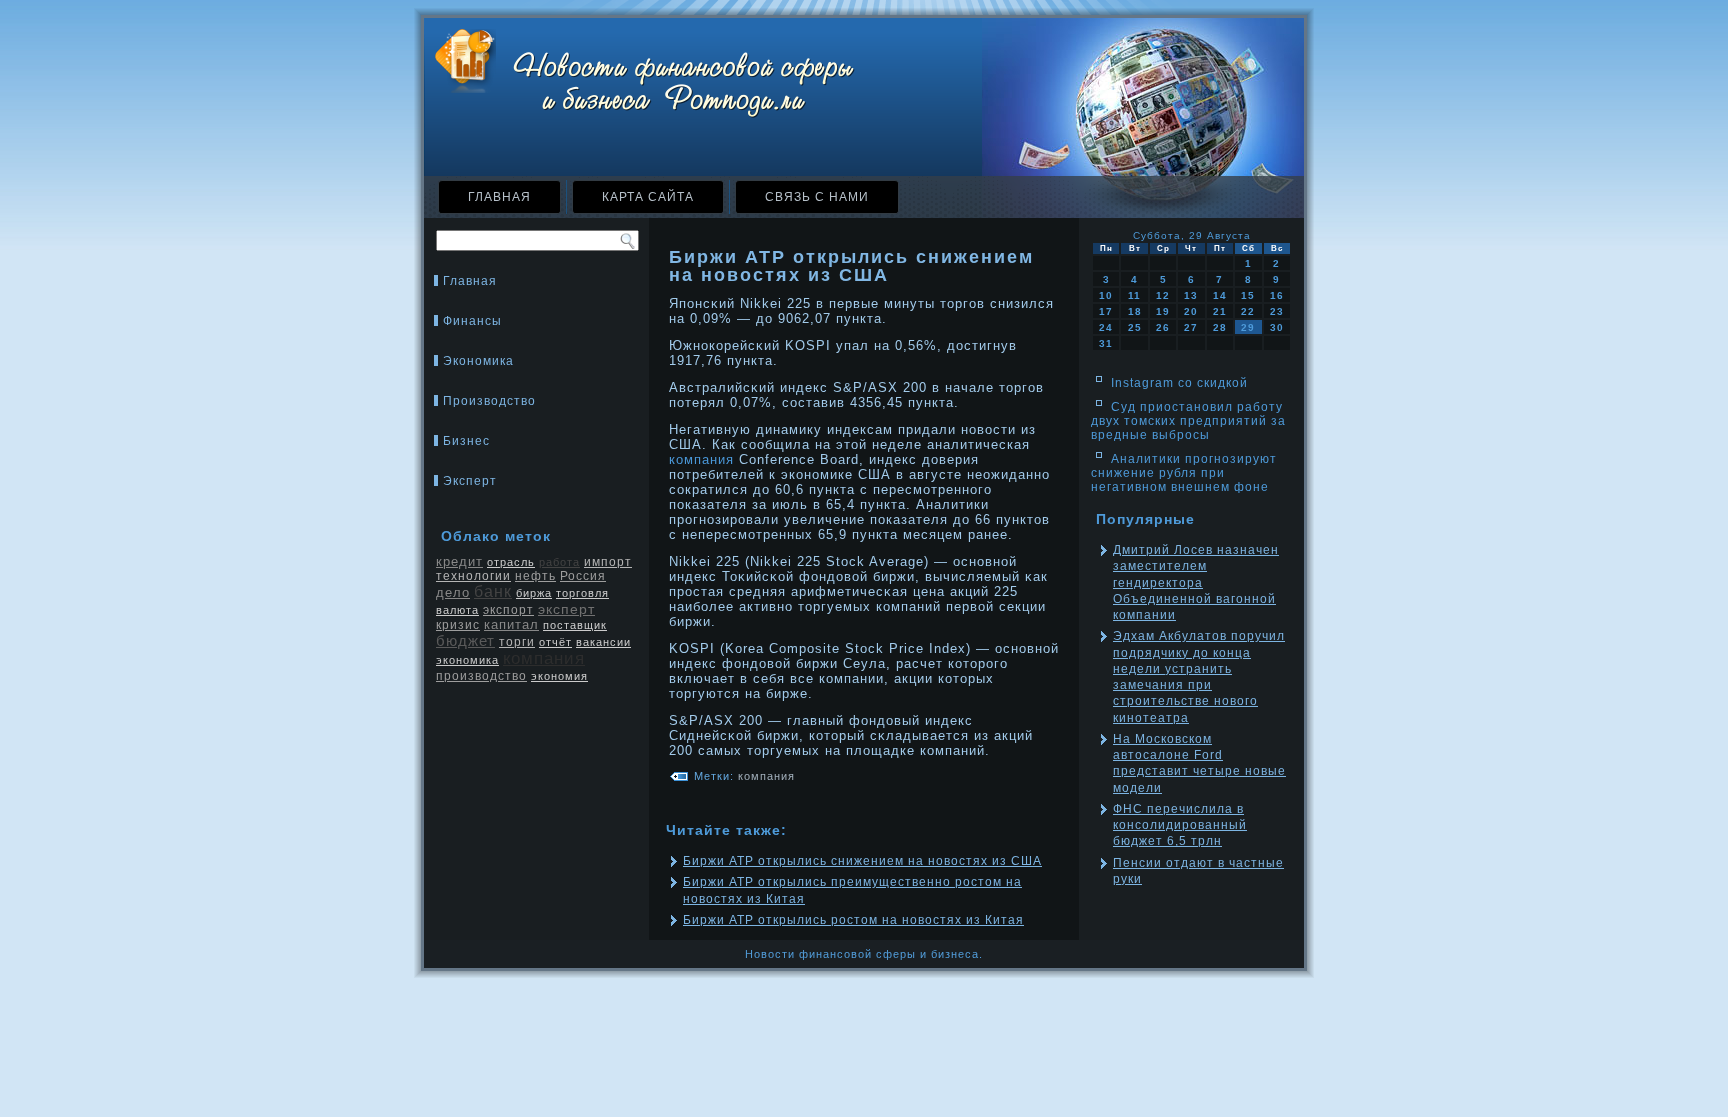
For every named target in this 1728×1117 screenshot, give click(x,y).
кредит (459, 561)
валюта (457, 610)
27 (1191, 327)
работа (559, 562)
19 (1163, 311)
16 (1277, 295)
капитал (511, 624)
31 (1106, 343)
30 (1277, 327)
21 (1220, 311)
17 (1106, 311)
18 (1135, 311)
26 (1163, 327)
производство (481, 676)
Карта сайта (648, 197)
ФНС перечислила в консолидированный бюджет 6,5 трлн (1180, 825)
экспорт (508, 610)
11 (1134, 295)
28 (1220, 327)
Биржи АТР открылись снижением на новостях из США (862, 861)
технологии (473, 576)
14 (1220, 295)
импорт (608, 562)
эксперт (566, 609)
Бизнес (466, 441)
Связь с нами (817, 197)
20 (1191, 311)
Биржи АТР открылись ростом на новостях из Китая (853, 920)
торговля (582, 593)
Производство (489, 401)
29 (1248, 327)
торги (517, 642)
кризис (458, 625)
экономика (467, 660)
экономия (559, 676)
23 (1277, 311)
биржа (534, 593)
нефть (535, 576)
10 (1106, 295)
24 (1106, 327)
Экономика (478, 361)
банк (493, 591)
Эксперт (470, 481)
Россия (583, 576)
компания (544, 658)
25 (1135, 327)
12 (1163, 295)
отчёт (555, 642)
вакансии (603, 642)
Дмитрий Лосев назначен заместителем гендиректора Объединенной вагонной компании (1196, 582)
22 (1248, 311)
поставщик (575, 625)
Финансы (472, 321)
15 (1248, 295)
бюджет (465, 640)
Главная (499, 197)
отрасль (511, 562)
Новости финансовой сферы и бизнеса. (864, 954)
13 (1191, 295)
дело (453, 592)
